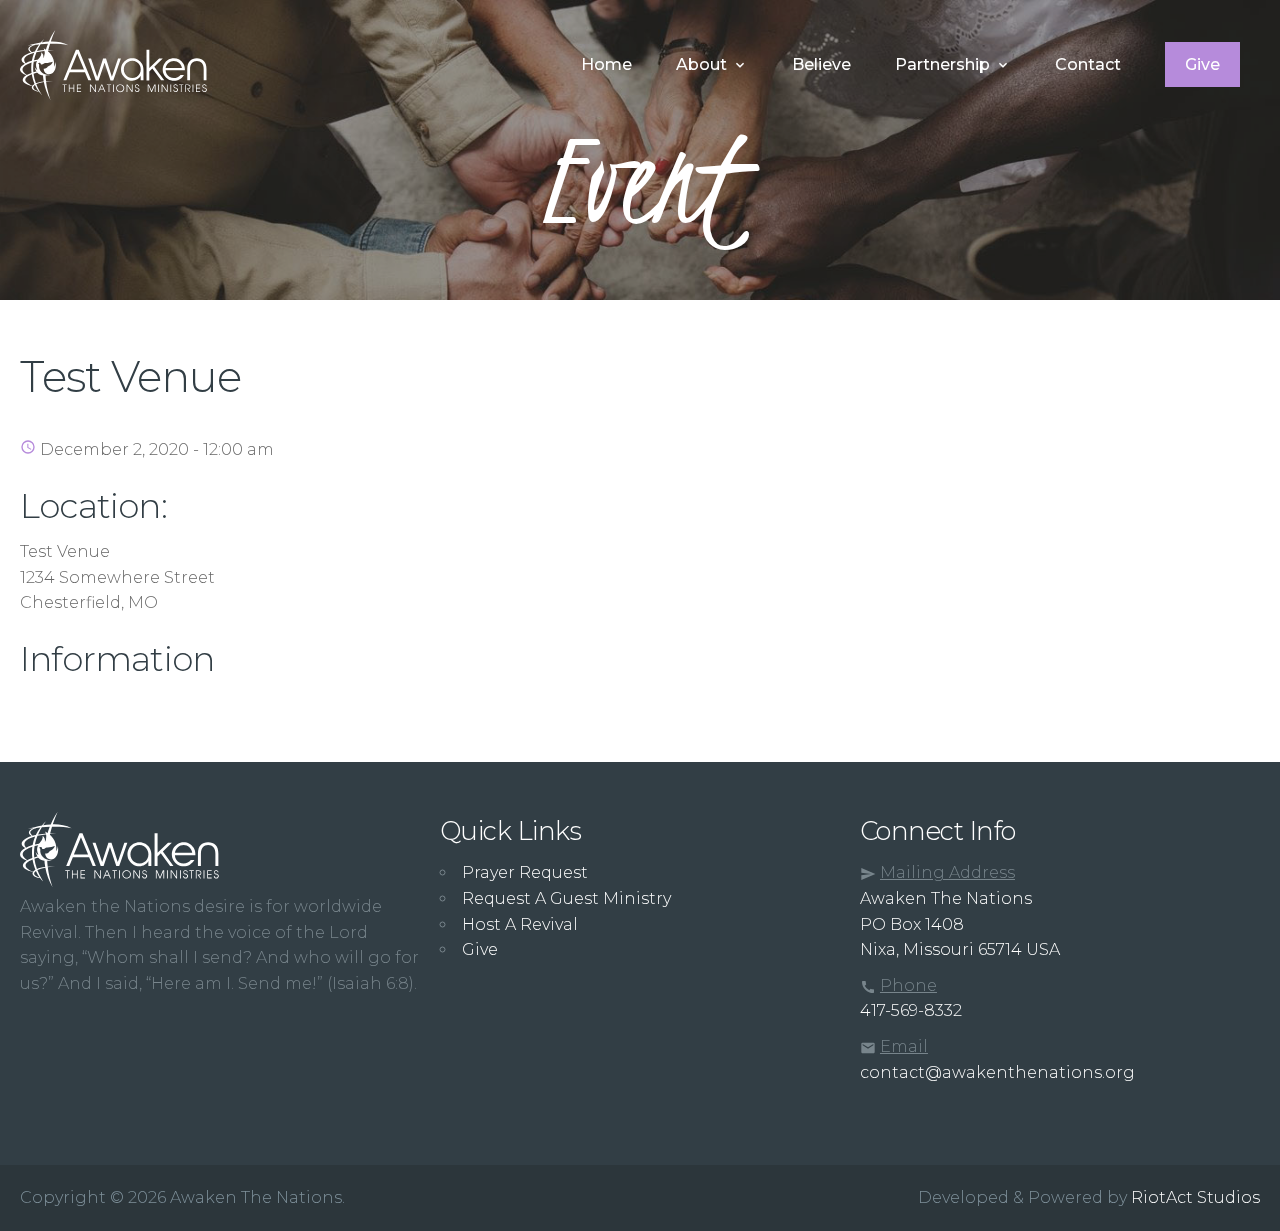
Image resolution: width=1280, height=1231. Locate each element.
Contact (1088, 64)
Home (606, 64)
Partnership (942, 64)
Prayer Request (525, 872)
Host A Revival (520, 924)
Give (1202, 64)
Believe (821, 64)
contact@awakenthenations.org (997, 1072)
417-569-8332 (911, 1010)
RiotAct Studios (1195, 1197)
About (701, 64)
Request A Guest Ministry (566, 898)
